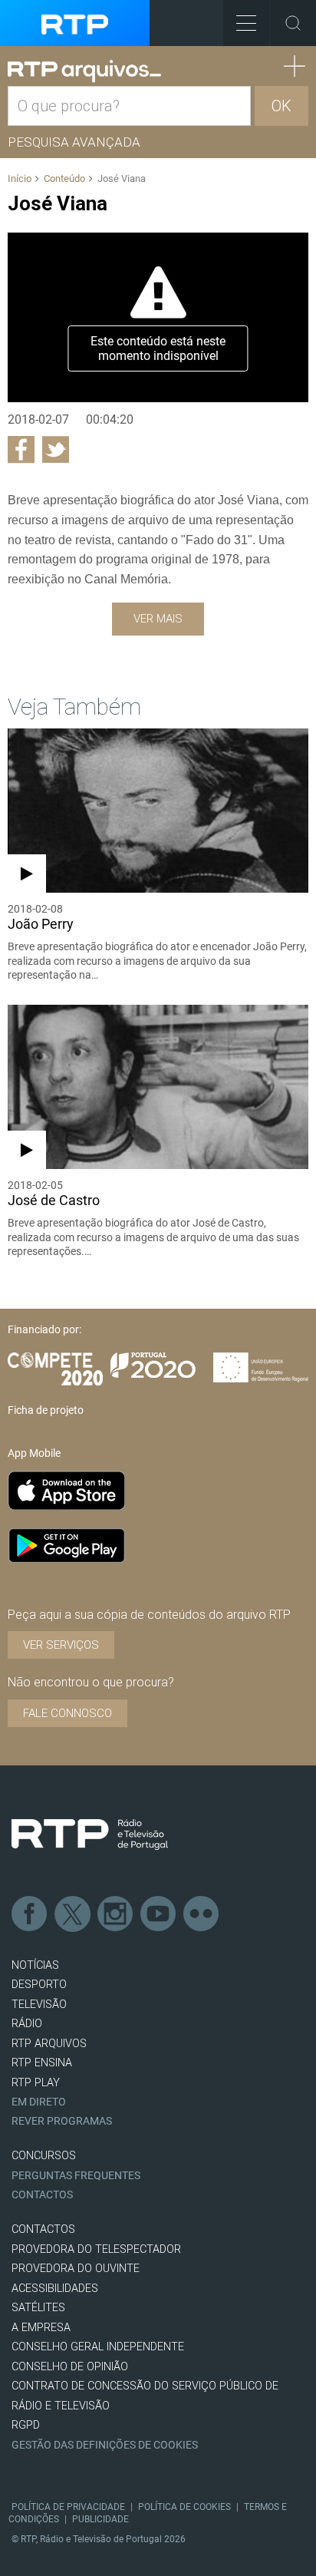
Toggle (293, 23)
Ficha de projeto (46, 1410)
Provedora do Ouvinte (76, 2269)
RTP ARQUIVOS (49, 2044)
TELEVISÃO (39, 2005)
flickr (202, 1914)
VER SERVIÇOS (61, 1645)
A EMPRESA (41, 2328)
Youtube (159, 1914)
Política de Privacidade (68, 2507)
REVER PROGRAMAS (62, 2121)
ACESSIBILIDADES (55, 2289)
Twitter (73, 1914)
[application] (158, 317)
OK (281, 106)
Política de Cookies (184, 2507)
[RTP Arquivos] (84, 71)
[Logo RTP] (90, 1835)
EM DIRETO (39, 2102)
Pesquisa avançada (74, 142)
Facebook (30, 1914)
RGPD (26, 2425)
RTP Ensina (42, 2063)
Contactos (42, 2195)
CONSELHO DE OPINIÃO (70, 2367)
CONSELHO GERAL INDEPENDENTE (98, 2347)
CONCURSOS (44, 2156)
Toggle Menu (246, 23)
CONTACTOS (43, 2229)
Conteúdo (64, 178)
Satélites (38, 2308)
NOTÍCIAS (35, 1965)
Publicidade (100, 2519)
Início (20, 178)
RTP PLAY (36, 2083)
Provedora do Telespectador (96, 2249)
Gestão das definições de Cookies (105, 2445)
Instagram (116, 1914)
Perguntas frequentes (76, 2176)
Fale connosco (67, 1713)
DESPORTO (39, 1985)
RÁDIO (27, 2024)
